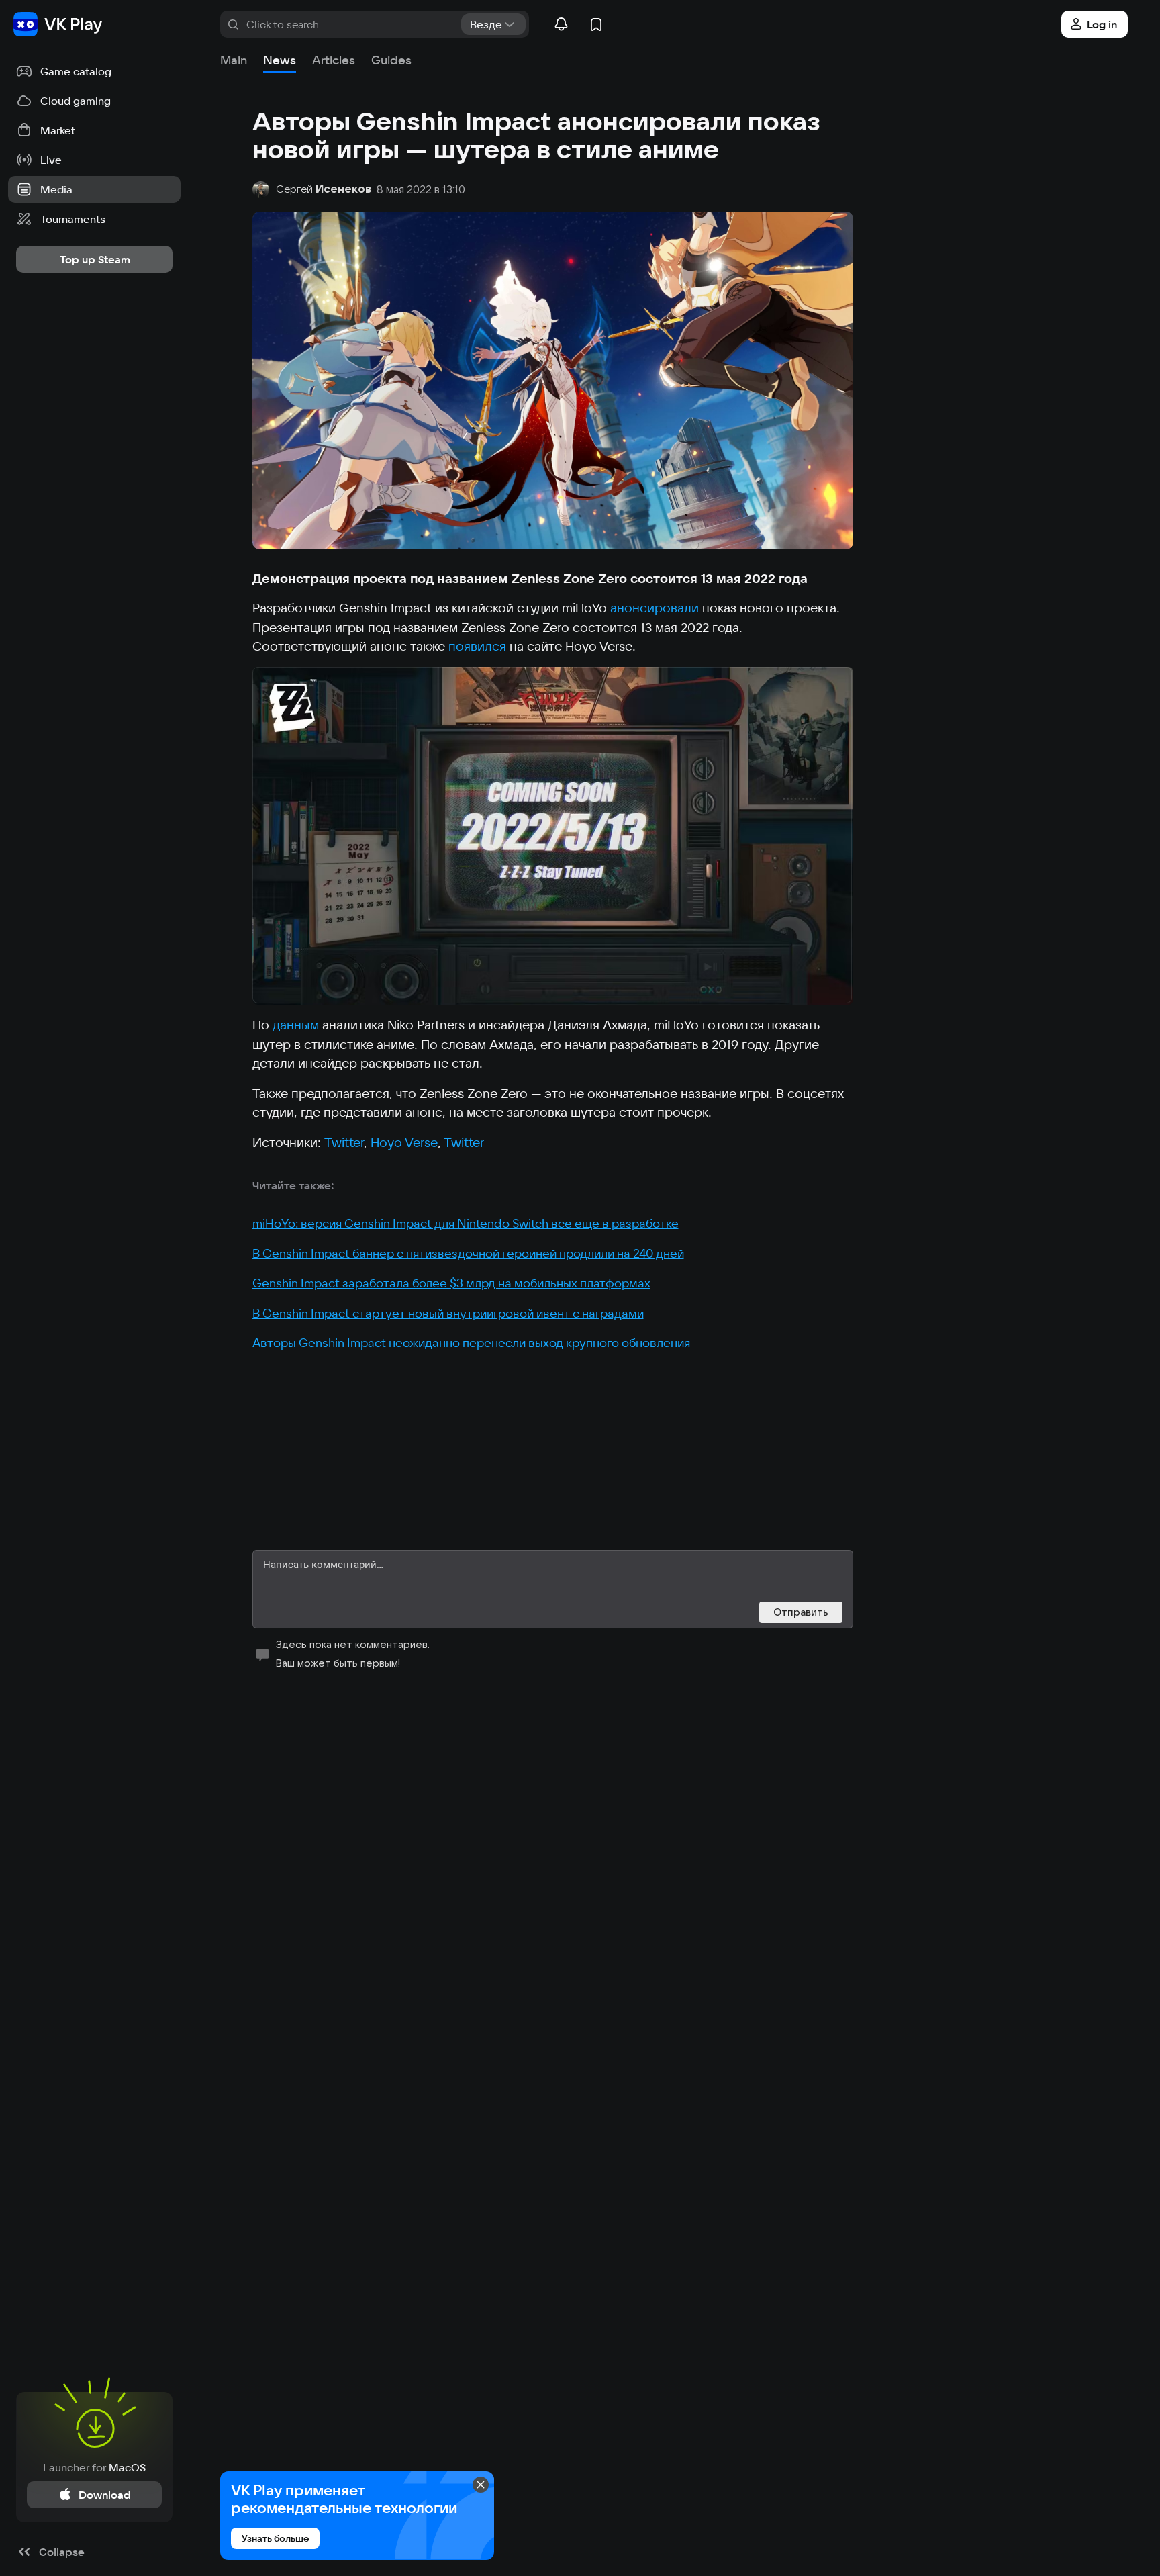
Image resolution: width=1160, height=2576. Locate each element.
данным (296, 1025)
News (280, 60)
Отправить (801, 1612)
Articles (334, 60)
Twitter (344, 1142)
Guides (391, 60)
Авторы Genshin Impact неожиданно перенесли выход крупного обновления (471, 1343)
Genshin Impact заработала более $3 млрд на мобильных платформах (451, 1283)
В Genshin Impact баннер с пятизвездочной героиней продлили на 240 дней (468, 1253)
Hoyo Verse (404, 1142)
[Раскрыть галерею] (553, 836)
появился (477, 646)
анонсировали (655, 608)
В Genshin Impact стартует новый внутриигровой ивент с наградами (448, 1313)
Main (234, 60)
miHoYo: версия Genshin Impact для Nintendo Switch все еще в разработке (466, 1223)
